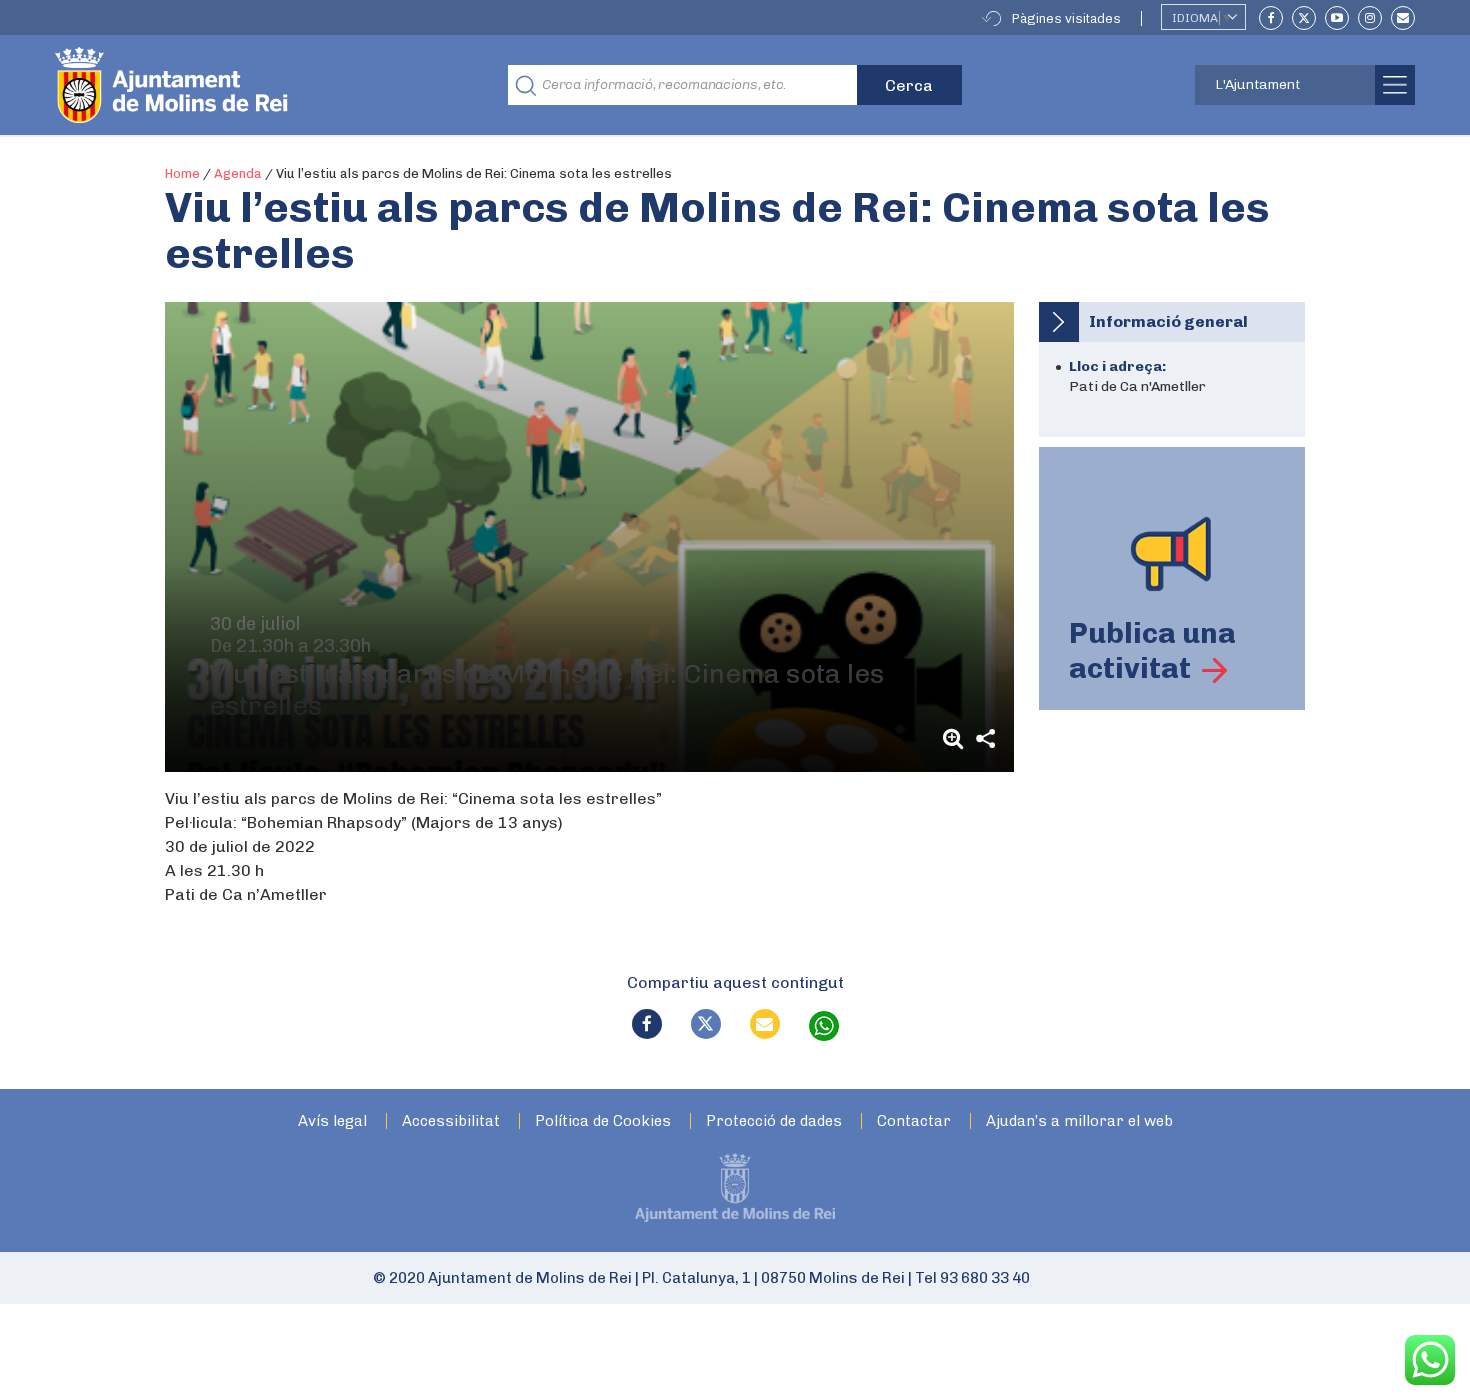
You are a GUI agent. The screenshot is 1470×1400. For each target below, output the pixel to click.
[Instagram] (1370, 18)
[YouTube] (1337, 18)
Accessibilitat (451, 1121)
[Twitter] (1304, 18)
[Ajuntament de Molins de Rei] (245, 85)
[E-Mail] (1403, 18)
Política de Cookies (603, 1121)
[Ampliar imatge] (956, 738)
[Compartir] (986, 738)
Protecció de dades (774, 1121)
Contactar (914, 1121)
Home (182, 173)
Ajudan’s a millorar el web (1079, 1121)
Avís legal (332, 1121)
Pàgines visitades (1066, 18)
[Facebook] (1271, 18)
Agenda (238, 173)
